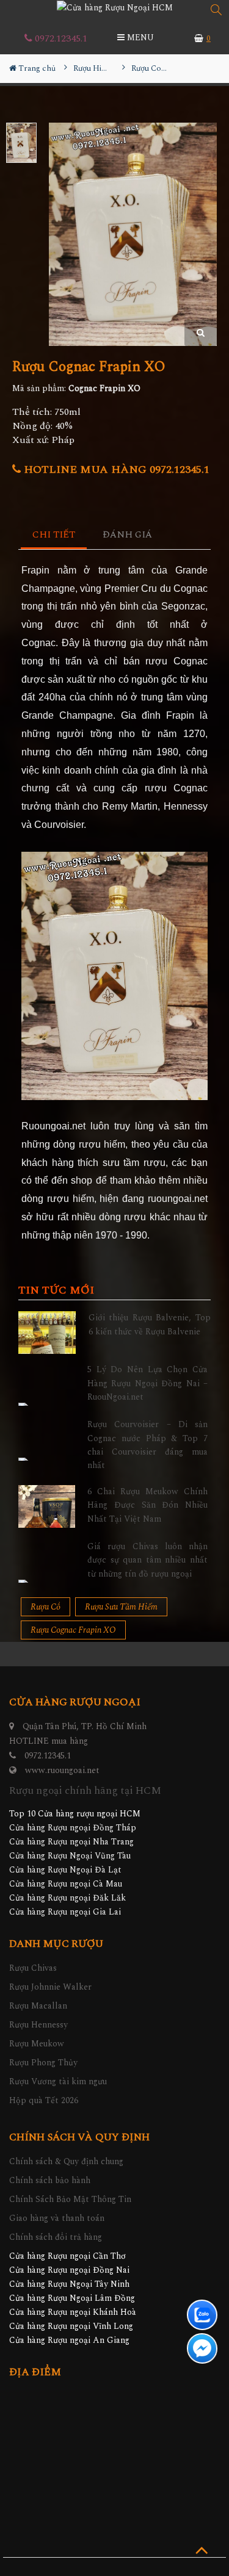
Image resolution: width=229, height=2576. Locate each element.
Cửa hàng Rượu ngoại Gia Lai (65, 1912)
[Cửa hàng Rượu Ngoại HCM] (115, 7)
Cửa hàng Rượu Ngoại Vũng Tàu (70, 1856)
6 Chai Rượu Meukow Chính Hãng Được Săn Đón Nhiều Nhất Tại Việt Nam (147, 1505)
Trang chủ (36, 68)
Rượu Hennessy (38, 2025)
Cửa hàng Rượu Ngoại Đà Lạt (65, 1870)
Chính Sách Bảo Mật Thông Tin (70, 2199)
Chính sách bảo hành (50, 2180)
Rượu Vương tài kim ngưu (58, 2081)
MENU (139, 38)
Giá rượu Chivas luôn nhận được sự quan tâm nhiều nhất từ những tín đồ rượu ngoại (147, 1560)
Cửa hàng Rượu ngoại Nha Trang (71, 1842)
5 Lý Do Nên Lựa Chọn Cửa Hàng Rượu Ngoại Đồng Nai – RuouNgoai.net (147, 1383)
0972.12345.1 (60, 38)
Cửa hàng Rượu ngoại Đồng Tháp (73, 1828)
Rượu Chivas (33, 1968)
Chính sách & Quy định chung (66, 2161)
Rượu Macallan (38, 2006)
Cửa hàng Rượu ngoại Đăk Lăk (67, 1898)
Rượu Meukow (37, 2044)
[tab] (54, 535)
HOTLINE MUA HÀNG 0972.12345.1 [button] (115, 470)
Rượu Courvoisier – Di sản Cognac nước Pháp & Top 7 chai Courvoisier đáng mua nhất (147, 1445)
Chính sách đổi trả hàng (56, 2237)
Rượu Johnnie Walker (50, 1987)
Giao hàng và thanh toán (57, 2218)
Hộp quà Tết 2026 (44, 2100)
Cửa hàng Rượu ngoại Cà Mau (66, 1884)
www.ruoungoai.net (62, 1770)
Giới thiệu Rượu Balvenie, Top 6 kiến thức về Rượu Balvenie (150, 1324)
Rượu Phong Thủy (43, 2063)
